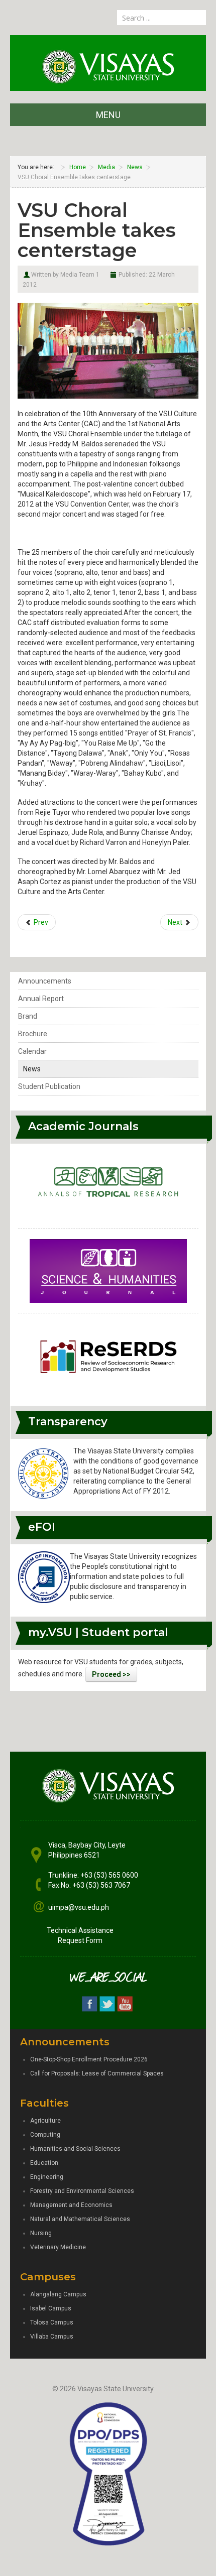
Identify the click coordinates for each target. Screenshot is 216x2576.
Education (44, 2163)
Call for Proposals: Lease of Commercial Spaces (97, 2073)
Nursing (41, 2233)
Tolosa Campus (52, 2322)
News (32, 1069)
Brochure (33, 1034)
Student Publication (49, 1086)
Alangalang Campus (58, 2294)
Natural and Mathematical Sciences (80, 2219)
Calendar (32, 1051)
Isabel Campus (51, 2308)
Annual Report (41, 999)
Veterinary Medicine (58, 2247)
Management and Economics (71, 2205)
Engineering (47, 2177)
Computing (45, 2135)
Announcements (45, 981)
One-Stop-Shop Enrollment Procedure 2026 (89, 2059)
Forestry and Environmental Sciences (82, 2191)
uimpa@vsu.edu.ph (79, 1907)
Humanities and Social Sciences (75, 2149)
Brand (28, 1016)
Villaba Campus (52, 2337)
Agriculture (45, 2121)
